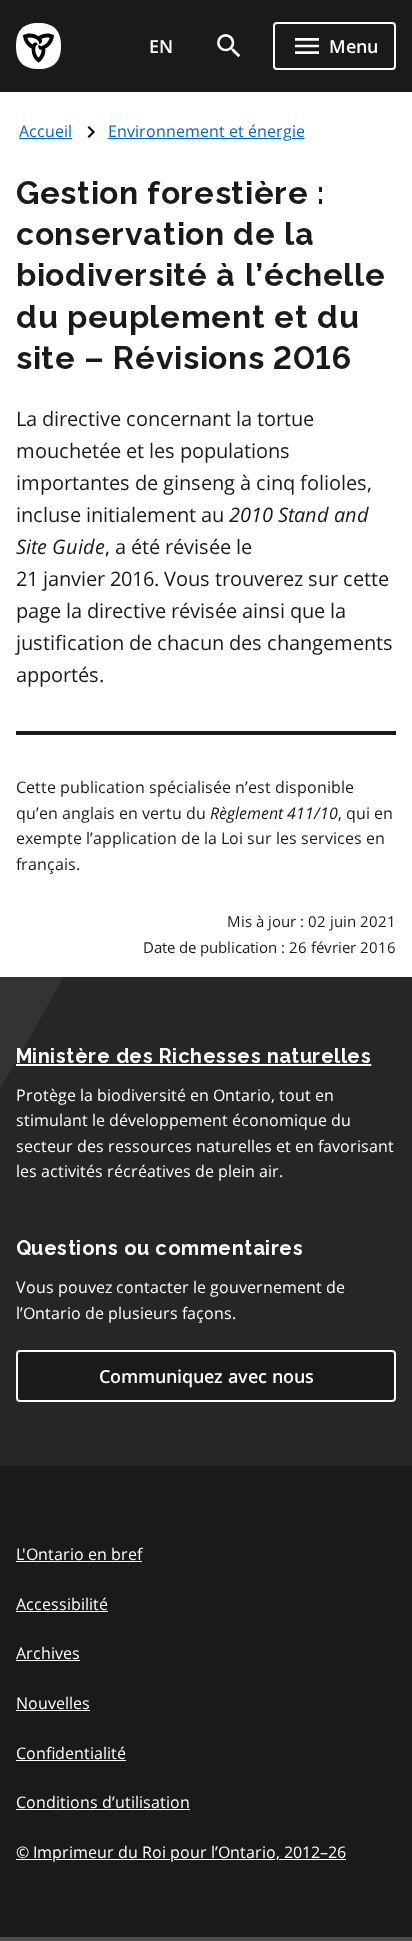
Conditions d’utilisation (103, 1802)
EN (161, 46)
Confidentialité (71, 1753)
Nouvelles (53, 1703)
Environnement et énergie (206, 131)
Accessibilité (62, 1604)
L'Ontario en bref (79, 1554)
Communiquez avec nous (206, 1376)
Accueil (45, 131)
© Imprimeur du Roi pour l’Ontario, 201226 (181, 1852)
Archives (48, 1653)
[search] (229, 46)
